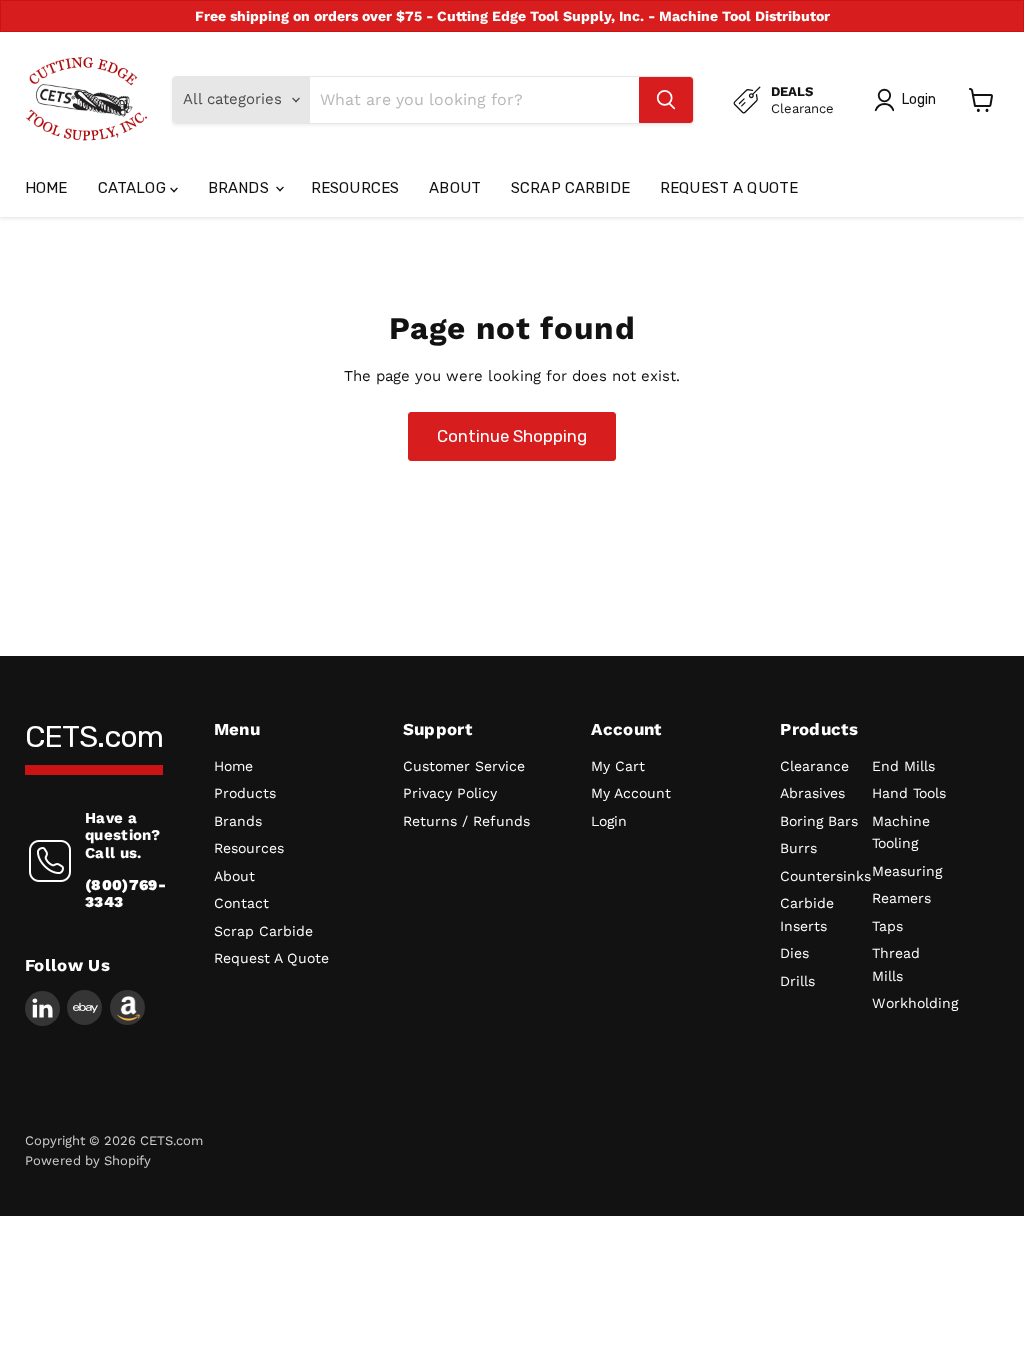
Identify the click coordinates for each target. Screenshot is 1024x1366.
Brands (240, 188)
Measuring (907, 871)
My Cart (618, 766)
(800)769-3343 (125, 893)
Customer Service (464, 766)
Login (609, 821)
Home (46, 188)
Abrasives (812, 793)
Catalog (134, 188)
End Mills (903, 766)
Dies (794, 953)
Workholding (915, 1003)
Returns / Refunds (466, 821)
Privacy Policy (450, 793)
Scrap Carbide (570, 188)
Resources (355, 188)
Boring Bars (819, 821)
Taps (887, 926)
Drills (797, 981)
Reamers (901, 898)
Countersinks (825, 876)
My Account (631, 793)
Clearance (814, 766)
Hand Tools (909, 793)
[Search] (666, 100)
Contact (241, 903)
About (455, 188)
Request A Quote (729, 188)
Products (245, 793)
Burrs (798, 848)
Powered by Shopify (88, 1160)
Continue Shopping (512, 436)
